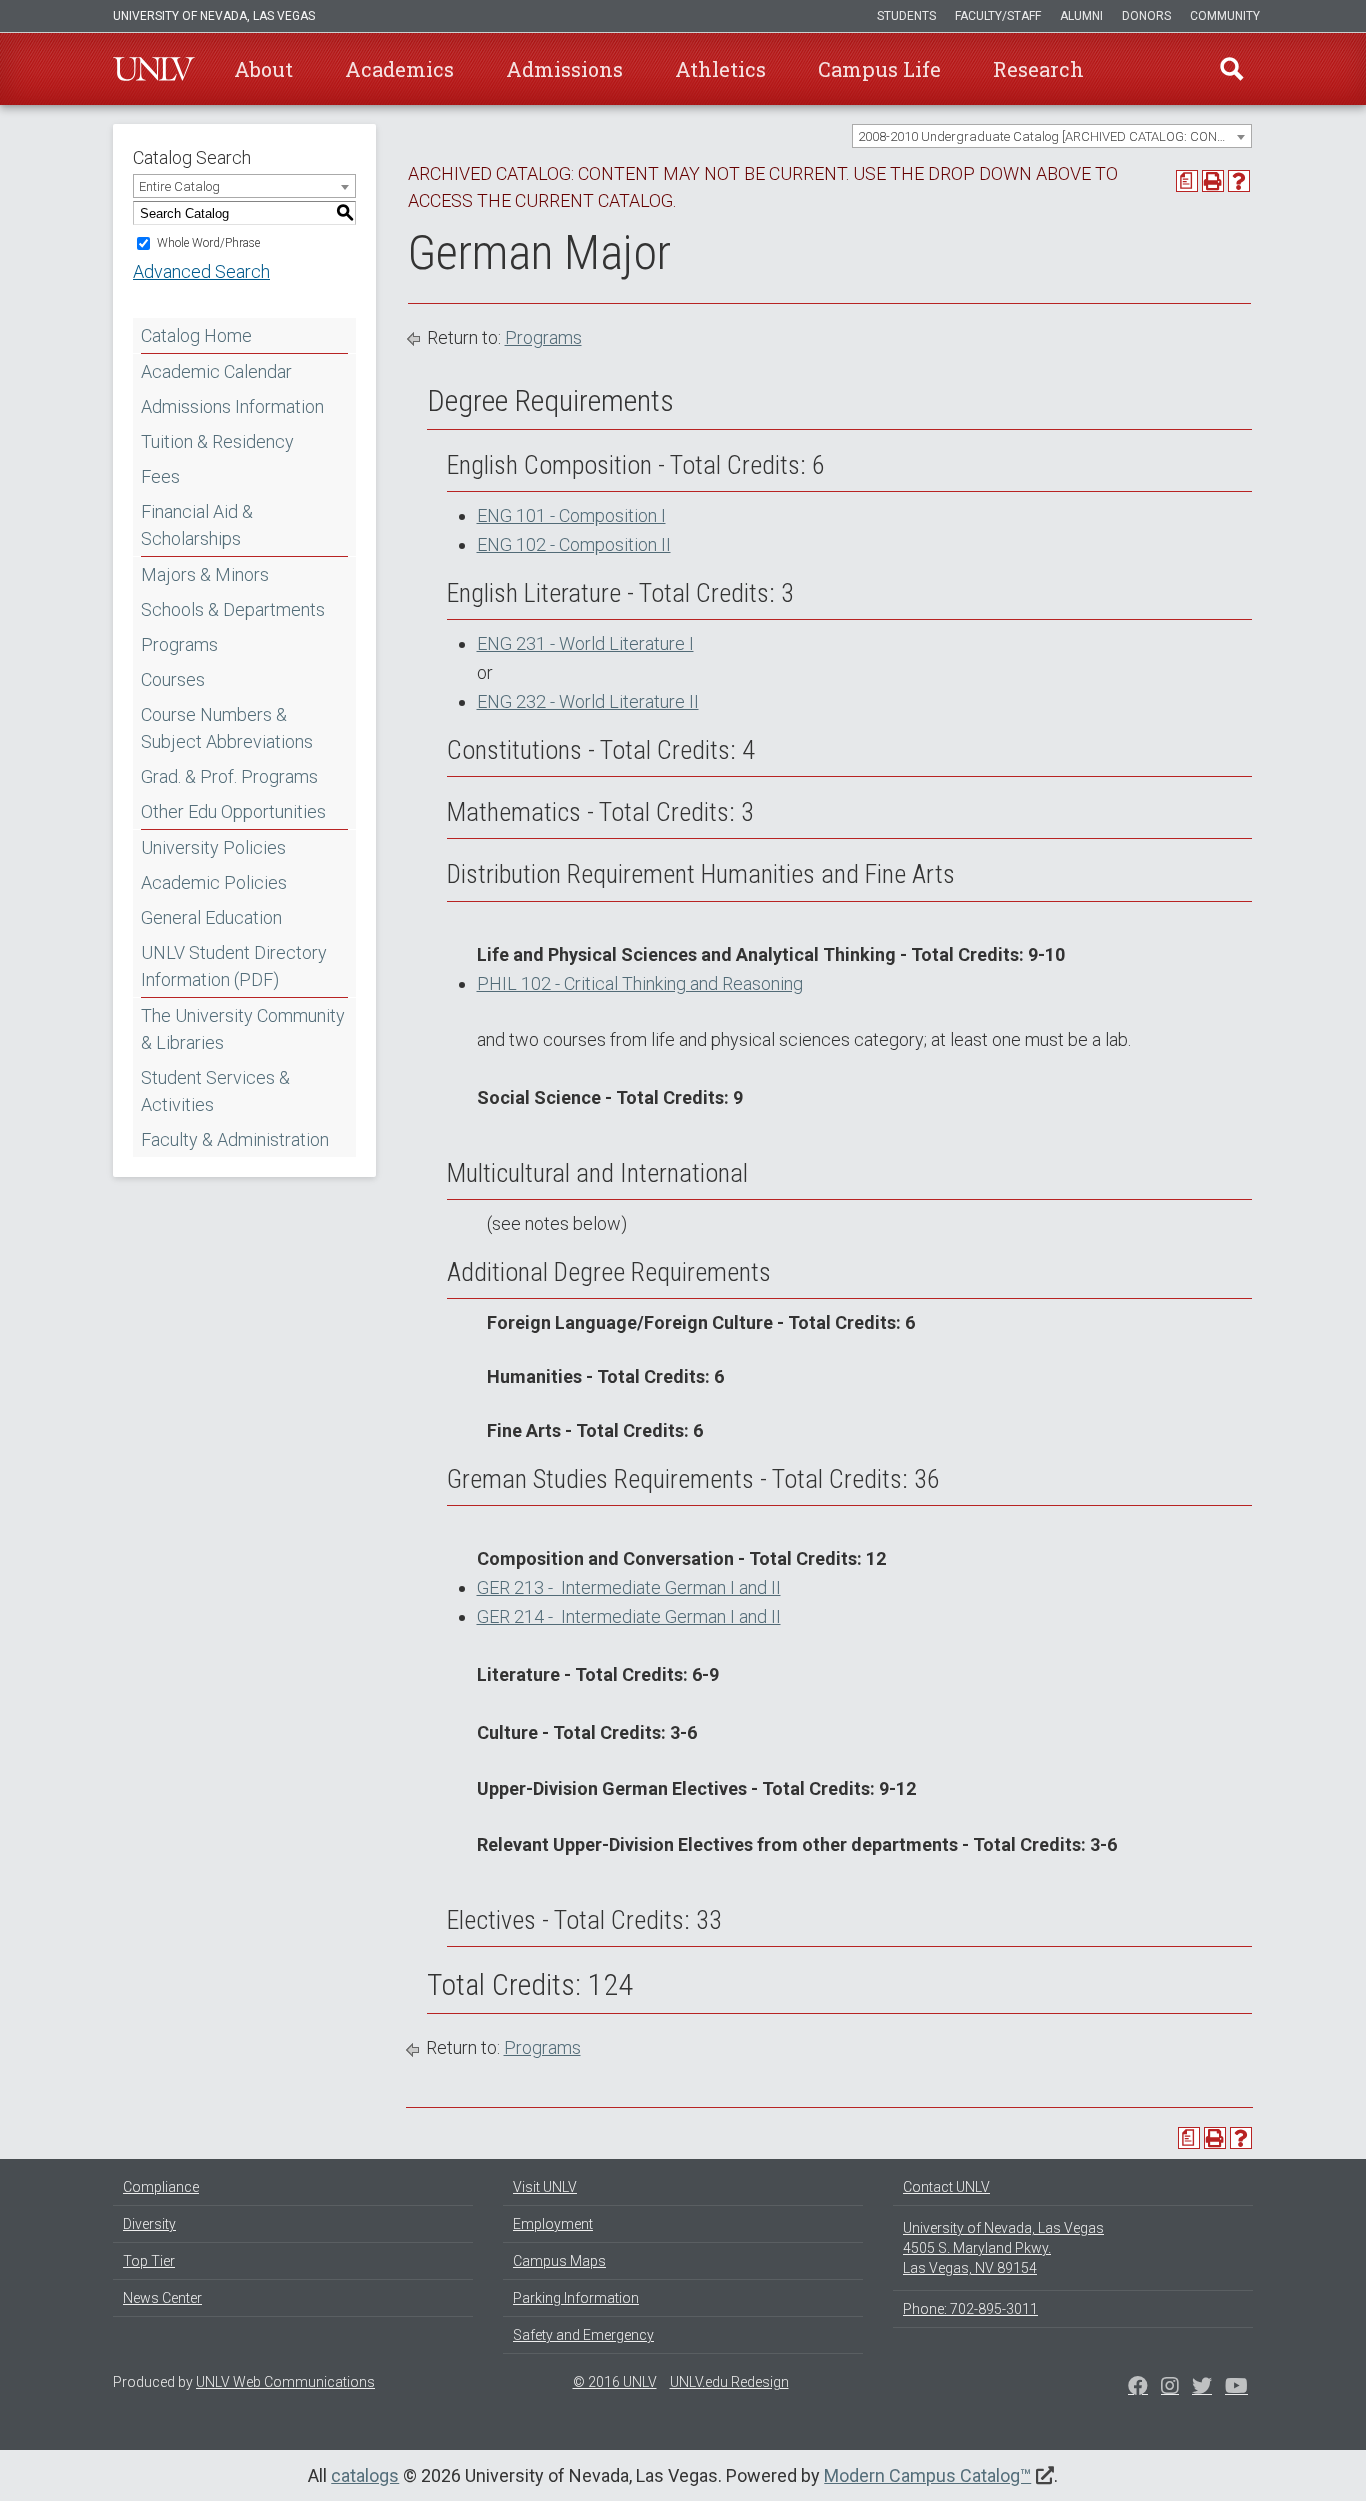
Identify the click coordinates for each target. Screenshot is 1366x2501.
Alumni (1081, 16)
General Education (211, 917)
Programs (179, 644)
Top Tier (149, 2261)
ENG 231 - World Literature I (585, 643)
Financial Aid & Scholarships (197, 525)
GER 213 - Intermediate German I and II (629, 1587)
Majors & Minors (205, 574)
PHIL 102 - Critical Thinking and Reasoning (640, 983)
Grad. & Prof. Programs (229, 776)
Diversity (149, 2224)
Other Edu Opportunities (233, 811)
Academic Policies (214, 882)
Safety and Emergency (583, 2335)
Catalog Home (196, 335)
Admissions (564, 69)
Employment (553, 2224)
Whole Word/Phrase (208, 243)
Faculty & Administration (235, 1139)
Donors (1146, 16)
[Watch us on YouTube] (1236, 2388)
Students (906, 16)
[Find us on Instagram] (1202, 2388)
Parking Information (576, 2298)
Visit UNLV (545, 2187)
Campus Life (879, 69)
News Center (162, 2298)
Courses (173, 679)
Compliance (161, 2187)
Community (1225, 16)
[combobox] (1052, 136)
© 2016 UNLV (615, 2382)
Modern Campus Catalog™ (927, 2475)
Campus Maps (559, 2261)
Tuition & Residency (217, 441)
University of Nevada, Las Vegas (214, 16)
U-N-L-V (154, 69)
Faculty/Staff (998, 16)
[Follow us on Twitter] (1170, 2388)
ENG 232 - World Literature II (588, 701)
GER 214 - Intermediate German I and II (629, 1616)
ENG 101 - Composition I (571, 515)
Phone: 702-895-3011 (970, 2309)
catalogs (365, 2475)
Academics (399, 69)
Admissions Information (232, 406)
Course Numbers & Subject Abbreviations (227, 728)
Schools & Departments (233, 609)
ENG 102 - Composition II (574, 544)
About (263, 69)
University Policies (213, 847)
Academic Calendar (216, 371)
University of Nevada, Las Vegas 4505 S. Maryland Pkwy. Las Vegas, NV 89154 (1003, 2248)
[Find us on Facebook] (1138, 2388)
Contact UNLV (946, 2187)
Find (1232, 69)
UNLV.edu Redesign (729, 2382)
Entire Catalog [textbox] (179, 186)
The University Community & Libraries (243, 1029)
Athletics (720, 69)
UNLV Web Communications (285, 2382)
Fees (160, 476)
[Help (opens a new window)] (1239, 181)
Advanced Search (201, 271)
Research (1038, 69)
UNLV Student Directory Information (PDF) (234, 966)
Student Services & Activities (215, 1091)
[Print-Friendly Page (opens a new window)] (1213, 181)
